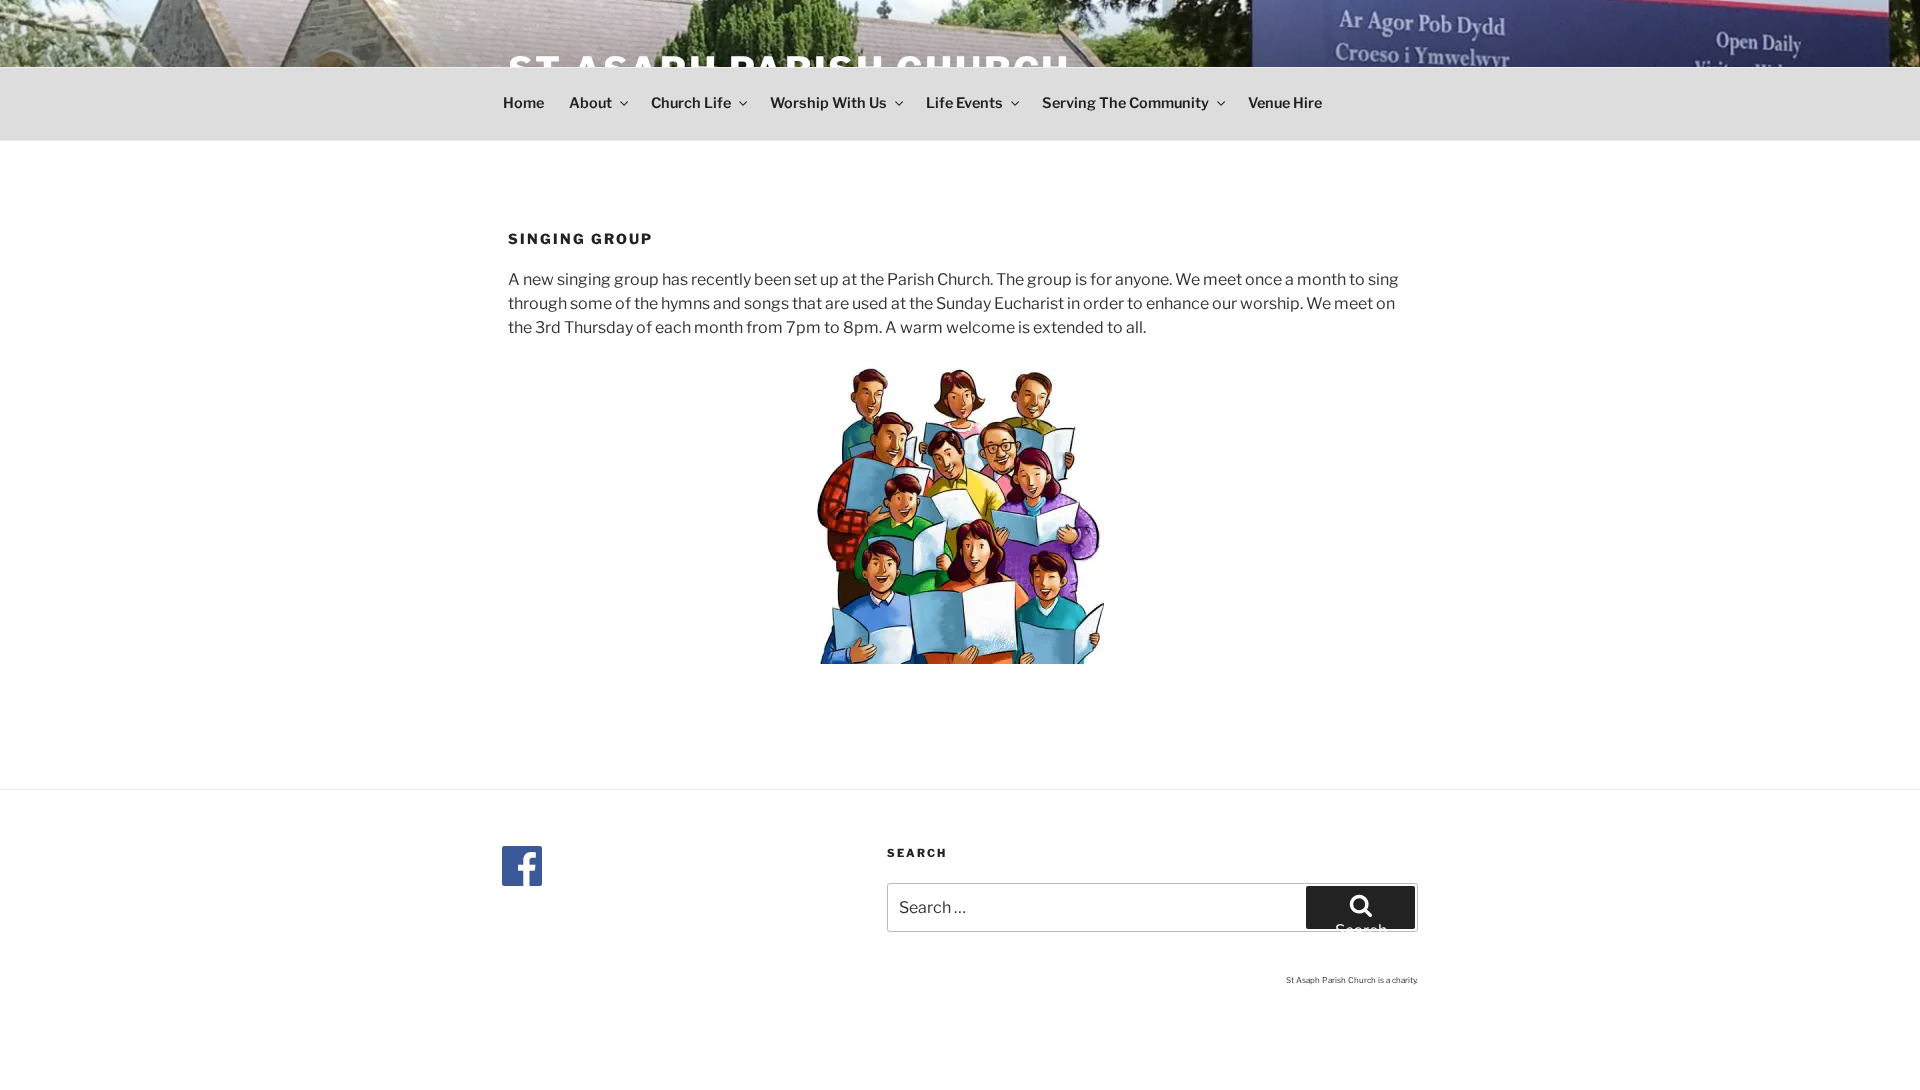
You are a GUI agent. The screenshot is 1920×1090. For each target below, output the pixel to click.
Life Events (964, 103)
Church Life (691, 103)
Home (523, 103)
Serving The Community (1125, 103)
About (590, 103)
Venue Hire (1285, 103)
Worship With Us (828, 103)
